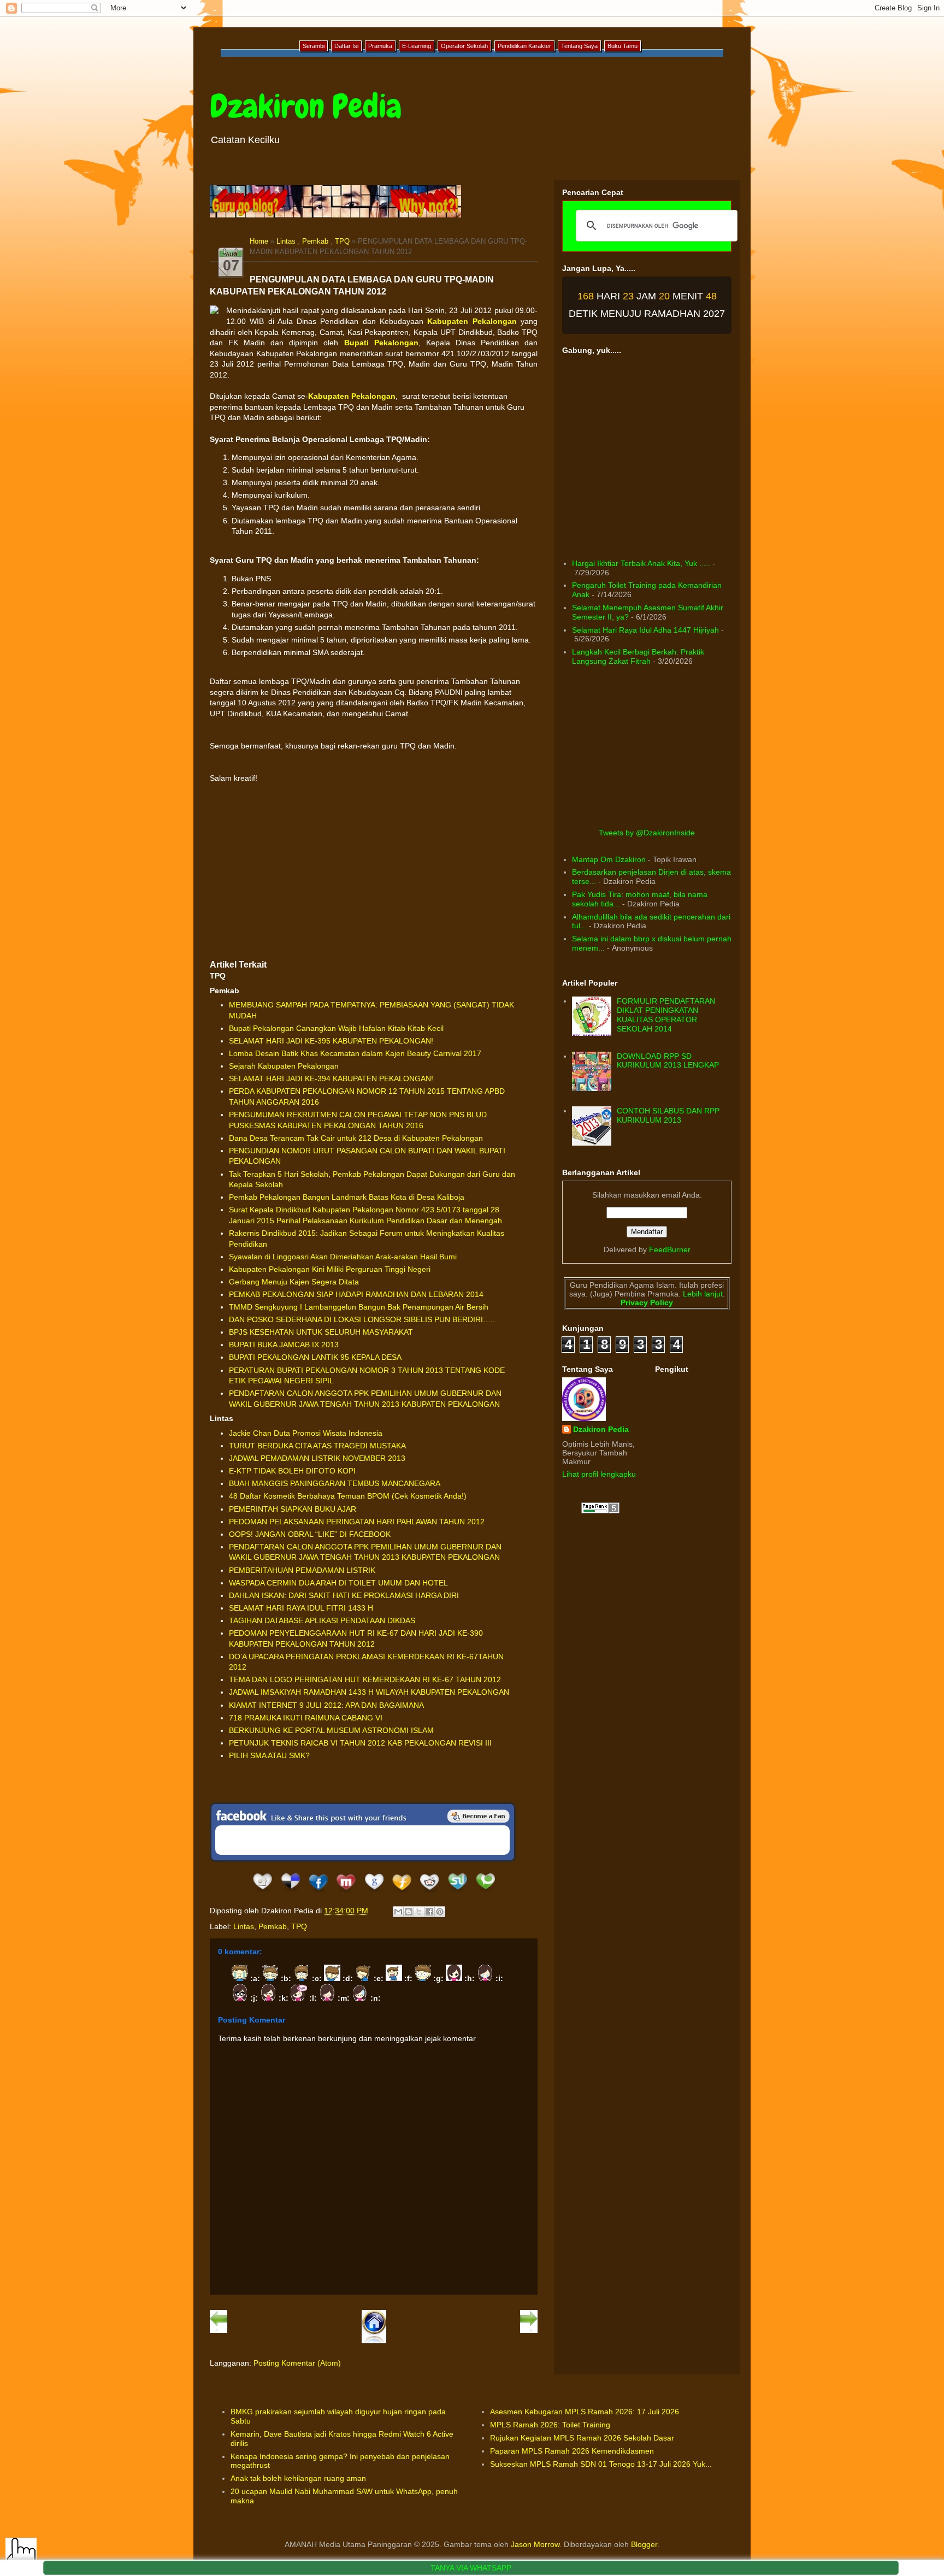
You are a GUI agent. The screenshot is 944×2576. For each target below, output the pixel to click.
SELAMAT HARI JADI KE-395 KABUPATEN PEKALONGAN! (331, 1041)
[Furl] (402, 1893)
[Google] (374, 1893)
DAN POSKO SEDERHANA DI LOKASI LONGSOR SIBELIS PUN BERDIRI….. (362, 1319)
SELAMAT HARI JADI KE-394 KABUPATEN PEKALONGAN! (331, 1078)
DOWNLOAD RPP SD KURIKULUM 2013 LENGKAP (668, 1061)
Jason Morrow (535, 2544)
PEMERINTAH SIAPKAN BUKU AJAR (293, 1509)
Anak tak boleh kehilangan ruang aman (298, 2478)
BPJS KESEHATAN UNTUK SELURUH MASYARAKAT (321, 1332)
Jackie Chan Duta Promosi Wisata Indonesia (306, 1433)
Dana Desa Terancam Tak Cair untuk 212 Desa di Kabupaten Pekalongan (356, 1138)
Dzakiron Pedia (306, 106)
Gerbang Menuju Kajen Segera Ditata (294, 1282)
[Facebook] (318, 1893)
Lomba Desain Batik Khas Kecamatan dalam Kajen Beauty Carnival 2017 (355, 1053)
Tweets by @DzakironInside (647, 833)
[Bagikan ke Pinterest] (440, 1912)
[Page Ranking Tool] (600, 1511)
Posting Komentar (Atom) (297, 2363)
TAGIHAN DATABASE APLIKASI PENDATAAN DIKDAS (322, 1620)
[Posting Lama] (529, 2331)
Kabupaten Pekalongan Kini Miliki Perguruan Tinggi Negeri (330, 1269)
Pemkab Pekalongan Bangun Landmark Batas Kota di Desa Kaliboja (347, 1197)
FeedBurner (670, 1249)
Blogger (644, 2544)
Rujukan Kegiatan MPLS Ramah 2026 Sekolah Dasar (582, 2438)
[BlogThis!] (409, 1912)
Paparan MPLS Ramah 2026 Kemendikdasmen (572, 2451)
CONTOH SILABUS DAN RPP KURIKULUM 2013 (668, 1115)
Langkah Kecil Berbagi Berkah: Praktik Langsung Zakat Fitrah (638, 656)
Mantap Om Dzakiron (609, 859)
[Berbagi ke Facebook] (429, 1912)
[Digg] (262, 1893)
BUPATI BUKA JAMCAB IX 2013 (284, 1345)
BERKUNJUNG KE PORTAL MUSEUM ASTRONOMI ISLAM (331, 1730)
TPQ (342, 241)
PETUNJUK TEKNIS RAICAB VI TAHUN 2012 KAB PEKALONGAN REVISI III (360, 1743)
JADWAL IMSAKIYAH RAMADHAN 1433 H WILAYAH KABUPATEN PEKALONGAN (369, 1692)
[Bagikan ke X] (419, 1912)
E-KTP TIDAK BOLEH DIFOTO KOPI (292, 1471)
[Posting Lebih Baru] (219, 2331)
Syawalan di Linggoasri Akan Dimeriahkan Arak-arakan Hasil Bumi (343, 1257)
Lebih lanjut (702, 1294)
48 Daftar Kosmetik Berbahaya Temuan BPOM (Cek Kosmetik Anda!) (348, 1496)
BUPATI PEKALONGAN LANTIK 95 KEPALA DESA (315, 1357)
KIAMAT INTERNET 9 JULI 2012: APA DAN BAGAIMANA (326, 1705)
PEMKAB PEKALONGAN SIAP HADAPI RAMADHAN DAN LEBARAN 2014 (356, 1294)
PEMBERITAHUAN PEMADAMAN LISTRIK (302, 1570)
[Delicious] (290, 1893)
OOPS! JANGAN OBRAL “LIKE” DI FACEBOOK (310, 1534)
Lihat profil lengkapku (599, 1474)
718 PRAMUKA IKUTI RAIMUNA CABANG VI (306, 1718)
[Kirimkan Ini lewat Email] (398, 1912)
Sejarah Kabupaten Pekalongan (284, 1066)
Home (259, 241)
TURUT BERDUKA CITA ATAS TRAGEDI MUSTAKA (317, 1446)
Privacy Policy (647, 1302)
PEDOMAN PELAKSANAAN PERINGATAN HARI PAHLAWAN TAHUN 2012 (357, 1522)
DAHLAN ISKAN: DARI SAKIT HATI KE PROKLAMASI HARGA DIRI (344, 1595)
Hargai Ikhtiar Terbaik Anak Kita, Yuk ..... (641, 563)
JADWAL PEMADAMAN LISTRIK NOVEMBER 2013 (317, 1458)
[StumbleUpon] (458, 1893)
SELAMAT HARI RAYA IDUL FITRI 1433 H (301, 1608)
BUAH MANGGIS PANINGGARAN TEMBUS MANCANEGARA (335, 1483)
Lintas (286, 241)
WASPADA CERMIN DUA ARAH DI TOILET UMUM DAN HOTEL (338, 1583)
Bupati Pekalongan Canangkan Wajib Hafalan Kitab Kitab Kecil (336, 1028)
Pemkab (315, 241)
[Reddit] (430, 1893)
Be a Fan (479, 1816)
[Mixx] (346, 1893)
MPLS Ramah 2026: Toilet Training (550, 2425)
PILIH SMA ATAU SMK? (269, 1755)
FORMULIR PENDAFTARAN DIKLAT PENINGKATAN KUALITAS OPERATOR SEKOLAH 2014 (666, 1015)
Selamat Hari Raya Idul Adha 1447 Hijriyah (645, 630)
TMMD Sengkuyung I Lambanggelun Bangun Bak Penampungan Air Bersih (359, 1307)
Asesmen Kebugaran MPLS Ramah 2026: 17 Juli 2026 (585, 2412)
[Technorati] (485, 1893)
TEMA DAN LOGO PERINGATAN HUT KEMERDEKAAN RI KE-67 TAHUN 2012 (365, 1679)
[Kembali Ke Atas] (21, 2554)
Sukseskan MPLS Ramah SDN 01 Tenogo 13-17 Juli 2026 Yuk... (601, 2464)
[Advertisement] (374, 871)
